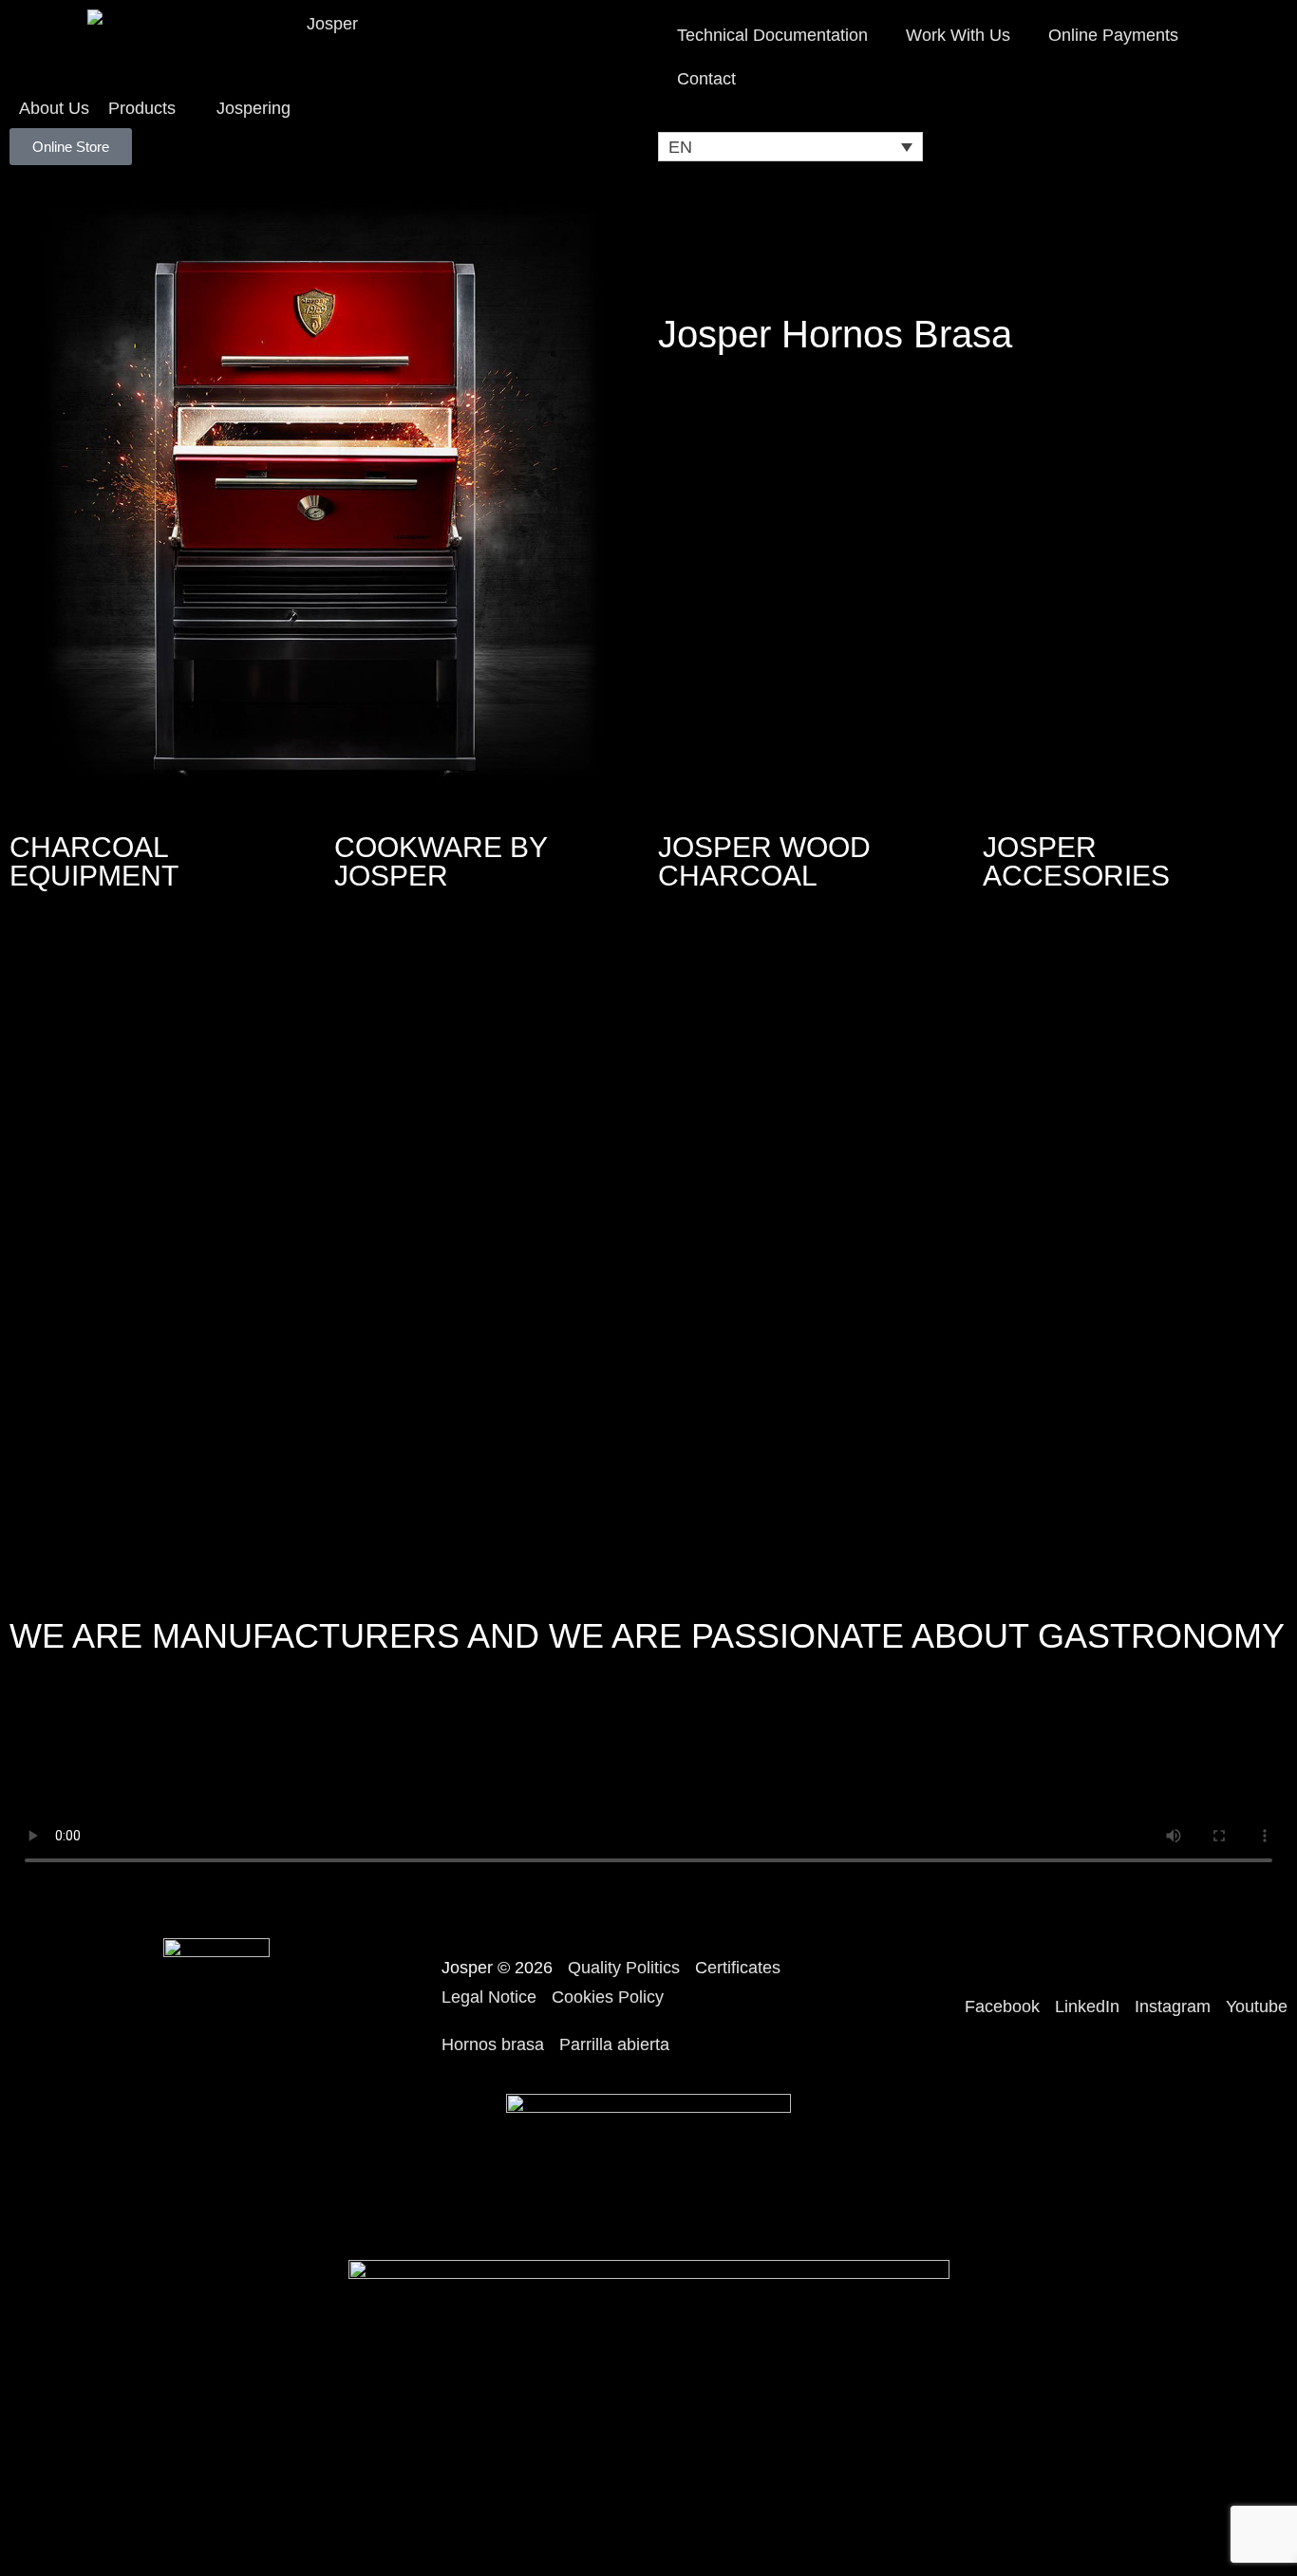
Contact (706, 79)
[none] (790, 147)
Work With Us (958, 35)
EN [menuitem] (680, 147)
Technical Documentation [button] (772, 35)
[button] (153, 109)
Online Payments (1113, 35)
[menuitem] (790, 147)
